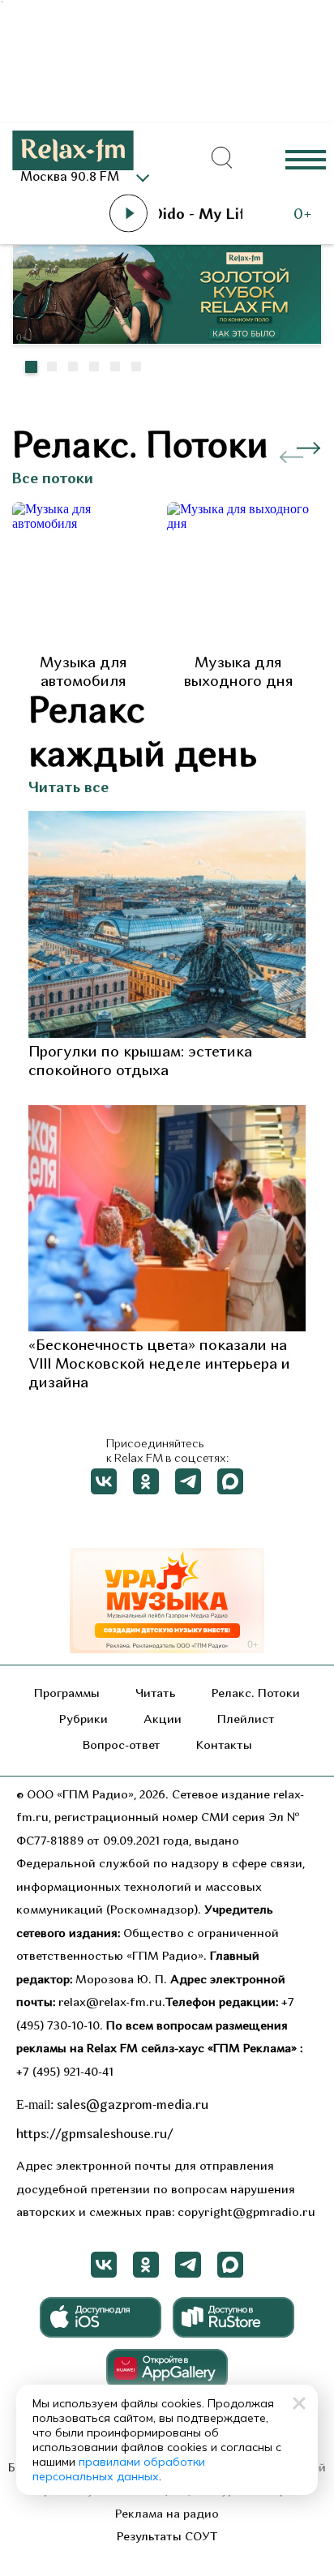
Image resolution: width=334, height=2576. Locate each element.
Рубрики (83, 1720)
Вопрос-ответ (122, 1746)
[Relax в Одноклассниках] (146, 1481)
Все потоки (53, 480)
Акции (163, 1720)
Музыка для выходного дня (238, 673)
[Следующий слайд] (301, 395)
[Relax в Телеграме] (188, 1481)
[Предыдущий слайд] (292, 403)
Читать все (69, 789)
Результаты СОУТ (167, 2537)
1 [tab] (31, 366)
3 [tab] (73, 366)
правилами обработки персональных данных (119, 2469)
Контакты (224, 1746)
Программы (67, 1694)
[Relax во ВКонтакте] (104, 1481)
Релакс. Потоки (256, 1694)
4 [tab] (94, 366)
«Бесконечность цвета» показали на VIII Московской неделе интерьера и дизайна (159, 1365)
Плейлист (246, 1720)
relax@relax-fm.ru (110, 2003)
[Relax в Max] (230, 1481)
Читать (156, 1694)
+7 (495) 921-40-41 (65, 2073)
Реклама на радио (167, 2515)
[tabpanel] (167, 294)
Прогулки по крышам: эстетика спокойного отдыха (140, 1062)
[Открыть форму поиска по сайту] (222, 158)
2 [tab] (52, 366)
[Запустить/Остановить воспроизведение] (128, 213)
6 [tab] (136, 366)
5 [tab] (115, 366)
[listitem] (83, 597)
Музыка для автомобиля (83, 673)
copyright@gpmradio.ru (246, 2213)
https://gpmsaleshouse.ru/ (95, 2135)
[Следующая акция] (309, 448)
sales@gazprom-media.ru (133, 2106)
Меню (306, 159)
